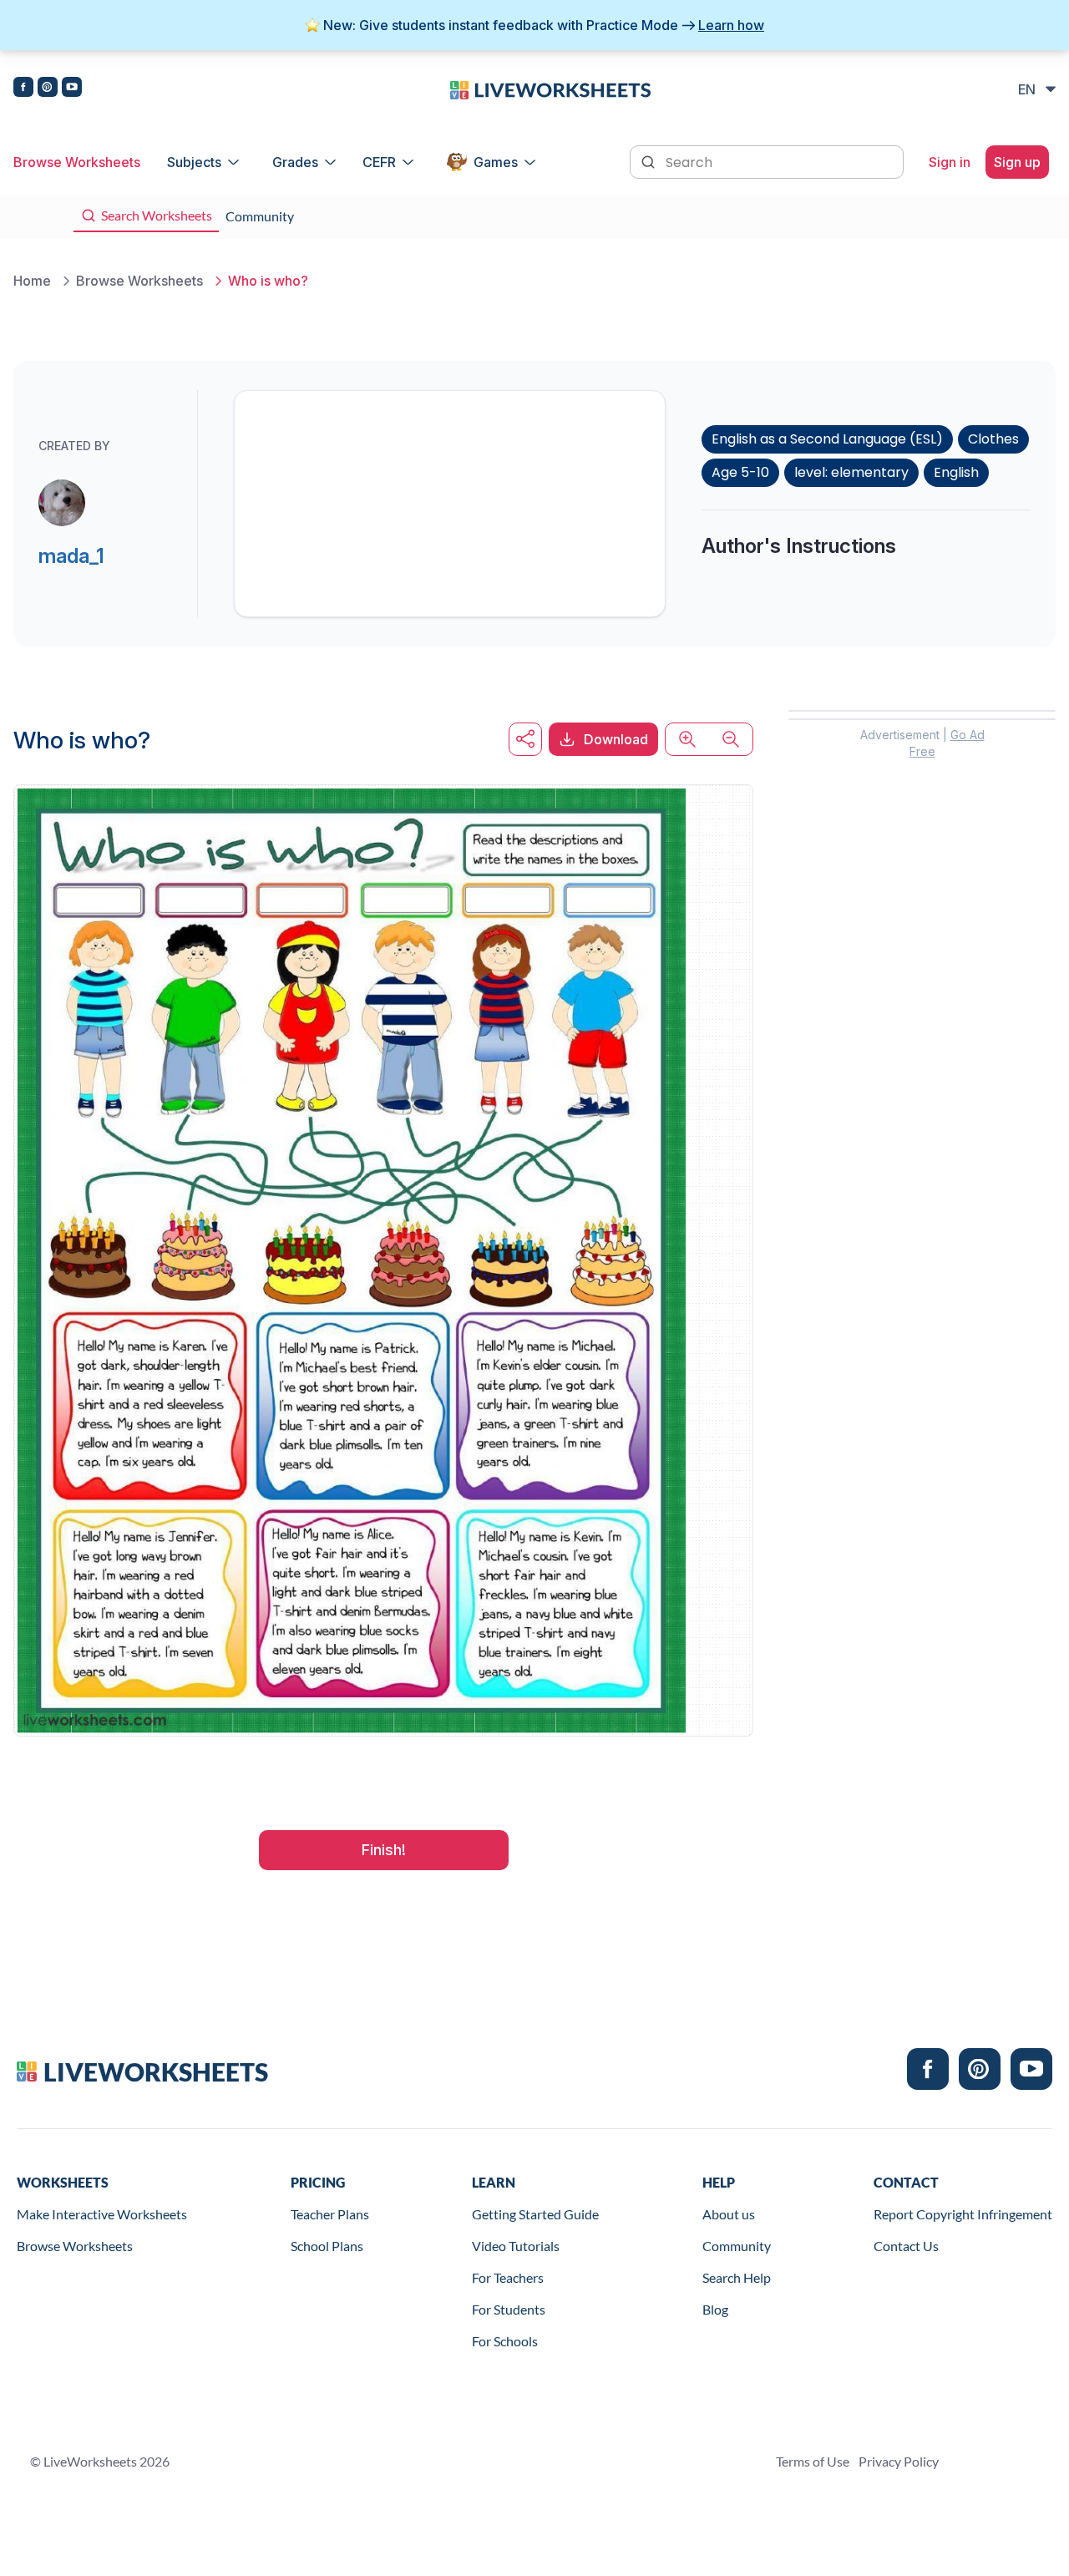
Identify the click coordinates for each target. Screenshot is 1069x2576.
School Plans (327, 2246)
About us (729, 2214)
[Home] (550, 89)
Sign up (1017, 162)
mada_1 (71, 556)
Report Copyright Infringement (963, 2214)
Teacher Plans (330, 2214)
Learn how (731, 25)
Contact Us (906, 2246)
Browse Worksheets (77, 162)
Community (737, 2246)
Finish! (384, 1850)
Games (496, 162)
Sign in (950, 162)
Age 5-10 (740, 472)
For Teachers (508, 2277)
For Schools (505, 2341)
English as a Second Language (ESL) (827, 439)
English (956, 472)
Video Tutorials (516, 2246)
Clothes (993, 439)
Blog (715, 2309)
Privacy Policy (899, 2461)
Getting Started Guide (535, 2214)
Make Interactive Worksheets (102, 2214)
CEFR (379, 162)
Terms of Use (813, 2461)
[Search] (650, 160)
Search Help (737, 2277)
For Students (509, 2309)
